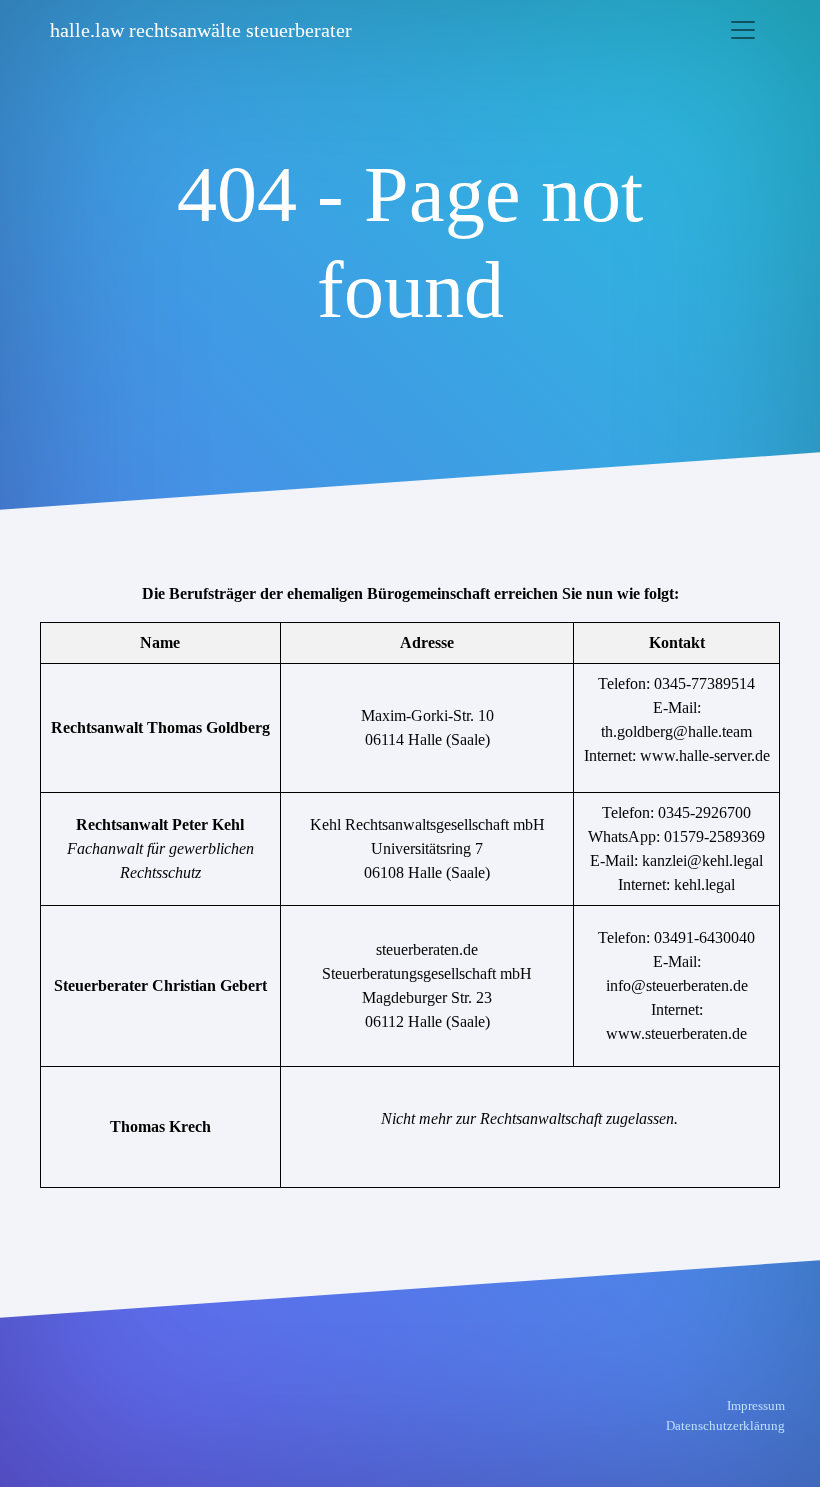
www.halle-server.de (705, 755)
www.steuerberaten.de (676, 1033)
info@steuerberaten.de (677, 985)
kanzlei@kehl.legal (702, 860)
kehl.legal (704, 884)
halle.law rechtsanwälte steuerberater (201, 30)
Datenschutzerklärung (725, 1425)
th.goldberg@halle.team (676, 731)
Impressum (756, 1405)
